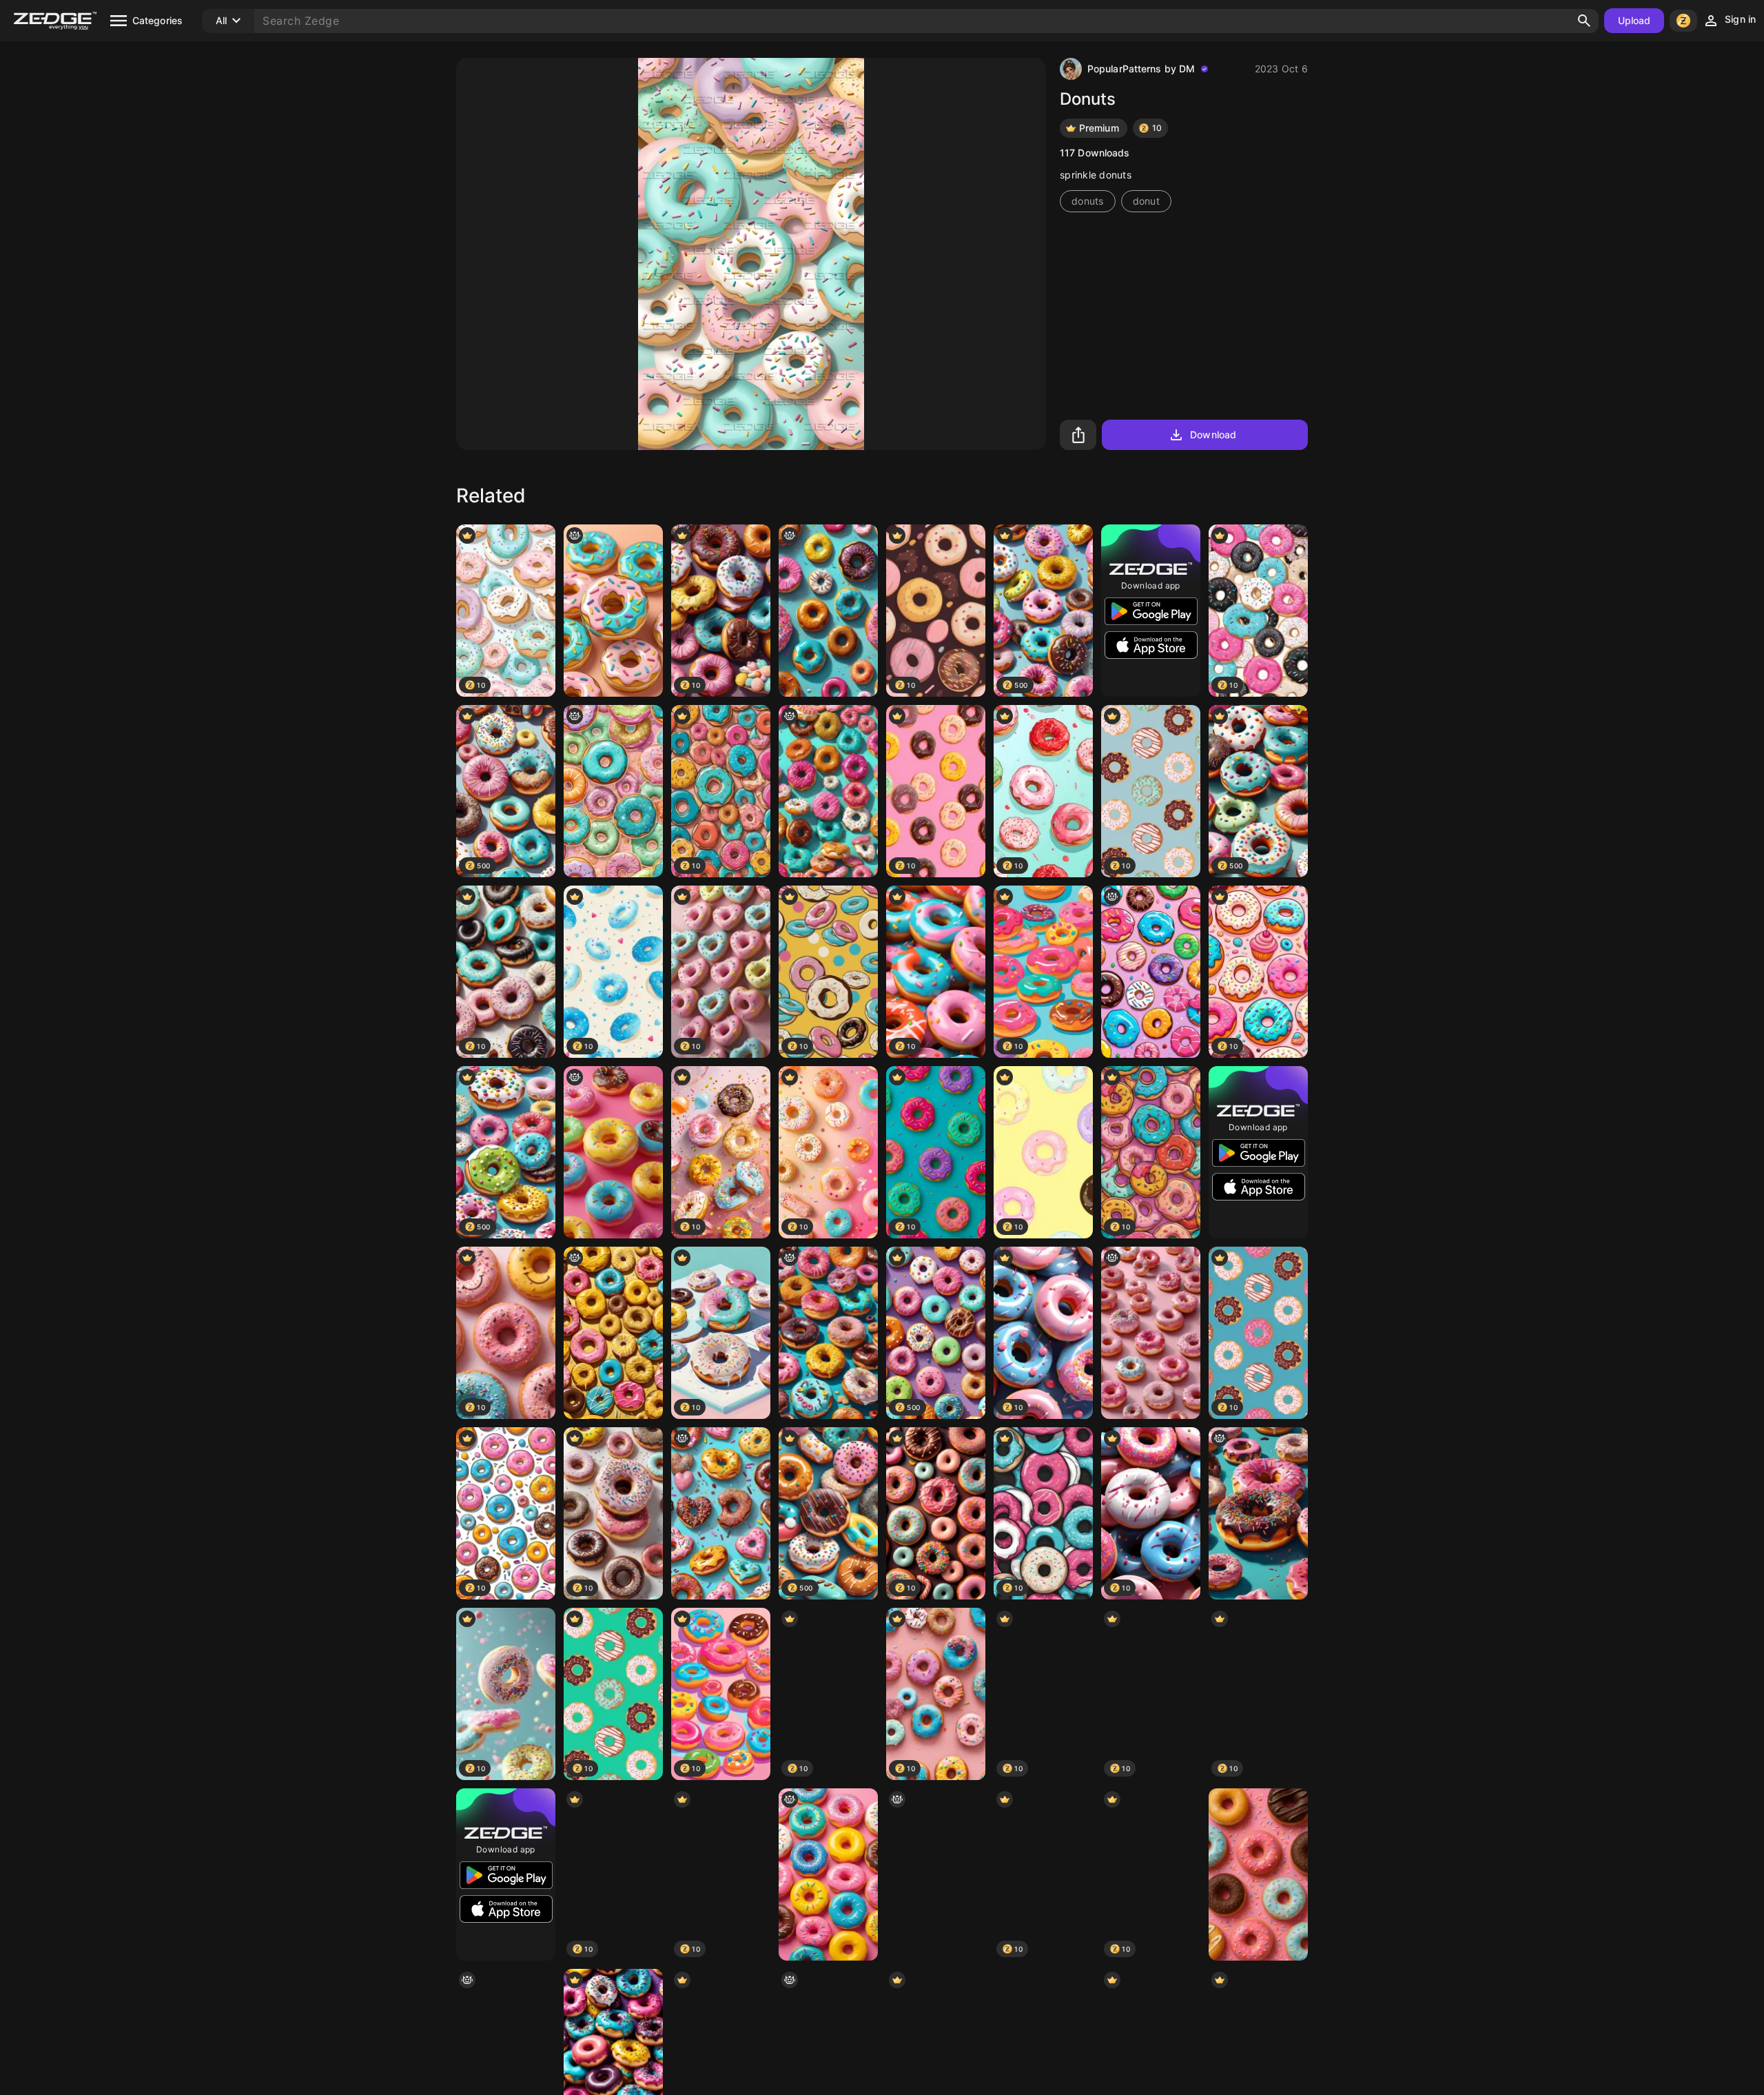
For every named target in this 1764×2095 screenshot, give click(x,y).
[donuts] (613, 791)
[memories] (1258, 1513)
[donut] (613, 1152)
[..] (613, 611)
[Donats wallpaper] (1151, 972)
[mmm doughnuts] (828, 611)
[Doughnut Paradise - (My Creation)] (613, 1333)
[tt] (828, 791)
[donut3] (828, 1333)
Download (1213, 435)
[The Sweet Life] (1151, 1333)
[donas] (936, 1874)
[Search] (1584, 21)
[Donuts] (1258, 1874)
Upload (1634, 20)
